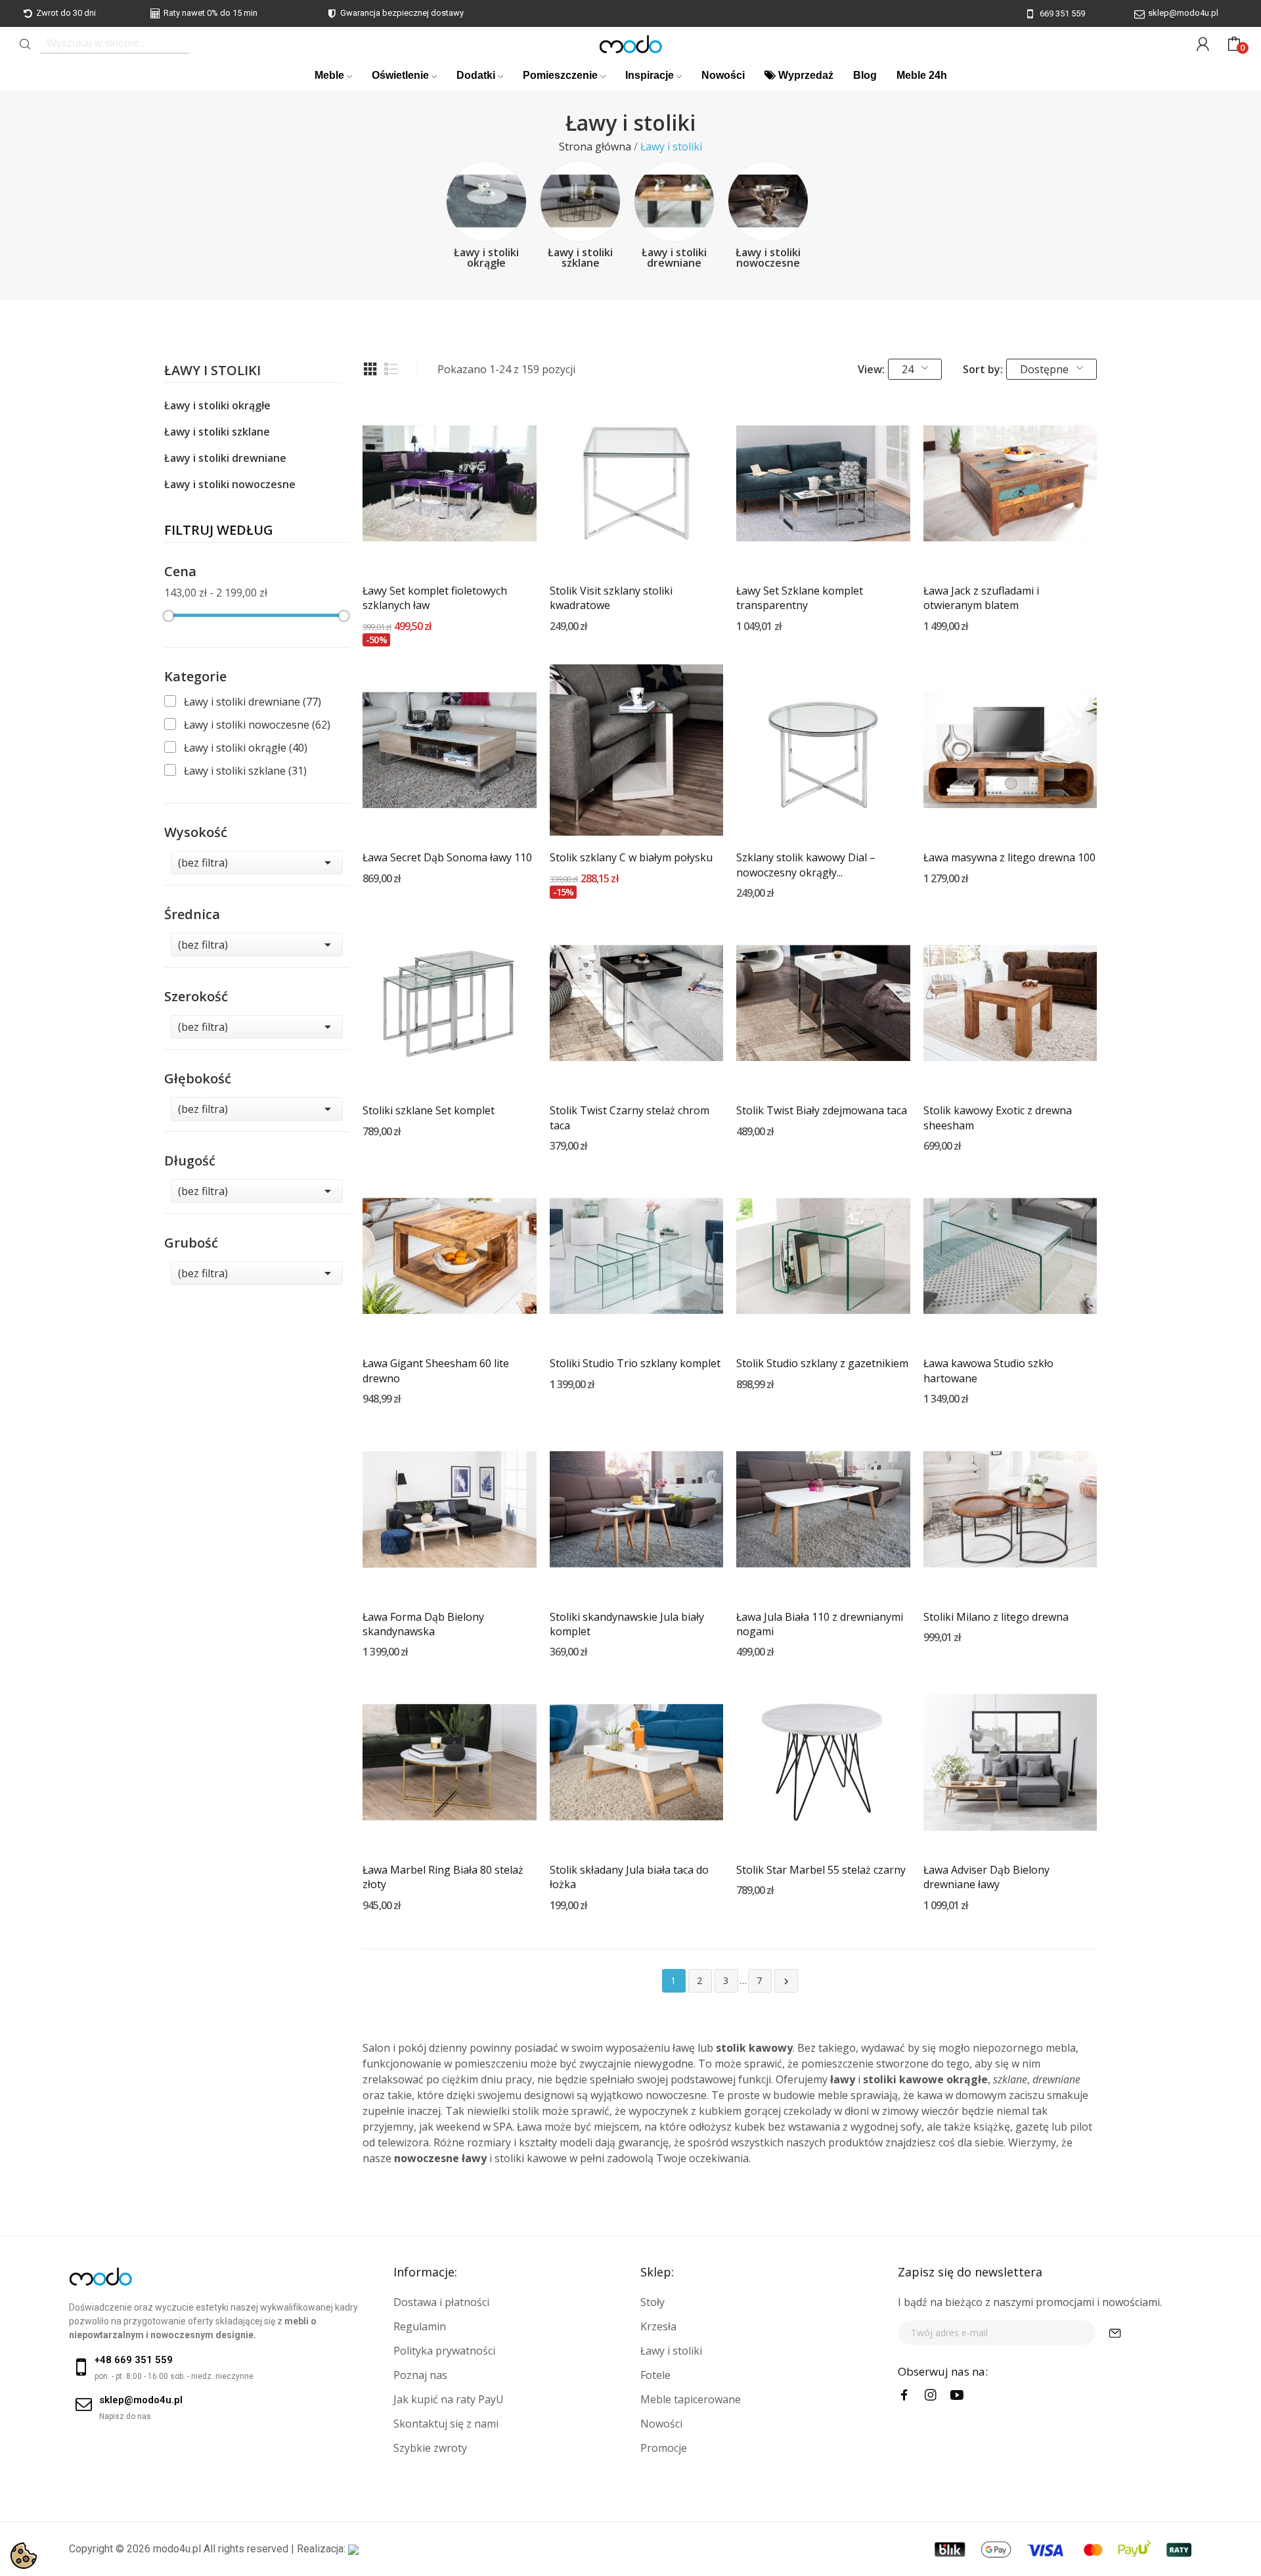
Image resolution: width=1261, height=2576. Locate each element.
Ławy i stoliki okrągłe (486, 258)
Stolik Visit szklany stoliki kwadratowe (611, 598)
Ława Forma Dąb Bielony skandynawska (423, 1624)
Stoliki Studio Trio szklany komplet (635, 1363)
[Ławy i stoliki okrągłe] (486, 201)
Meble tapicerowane (691, 2399)
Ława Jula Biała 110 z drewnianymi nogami (820, 1624)
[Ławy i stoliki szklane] (580, 201)
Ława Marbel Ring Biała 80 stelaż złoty (443, 1877)
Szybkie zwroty (430, 2448)
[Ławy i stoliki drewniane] (674, 201)
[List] (391, 369)
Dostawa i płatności (441, 2302)
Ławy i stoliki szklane (580, 258)
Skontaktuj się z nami (446, 2424)
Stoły (653, 2302)
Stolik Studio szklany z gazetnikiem (822, 1363)
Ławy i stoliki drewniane (674, 258)
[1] (1115, 2333)
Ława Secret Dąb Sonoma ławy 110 (447, 857)
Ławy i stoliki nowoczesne (768, 258)
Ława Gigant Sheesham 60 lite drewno (436, 1370)
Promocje (664, 2448)
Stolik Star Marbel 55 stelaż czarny (821, 1870)
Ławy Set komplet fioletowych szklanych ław (435, 598)
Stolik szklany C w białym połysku (631, 857)
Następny (786, 1981)
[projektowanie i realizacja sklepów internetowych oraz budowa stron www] (353, 2549)
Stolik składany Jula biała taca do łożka (629, 1877)
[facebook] (904, 2395)
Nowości (661, 2424)
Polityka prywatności (444, 2351)
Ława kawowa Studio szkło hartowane (988, 1370)
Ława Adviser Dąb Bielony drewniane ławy (986, 1877)
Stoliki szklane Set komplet (429, 1110)
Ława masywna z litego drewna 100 (1009, 857)
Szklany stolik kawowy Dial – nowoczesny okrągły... (806, 865)
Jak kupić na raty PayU (449, 2399)
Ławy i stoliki (212, 372)
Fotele (655, 2375)
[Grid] (370, 369)
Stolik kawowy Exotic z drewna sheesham (998, 1118)
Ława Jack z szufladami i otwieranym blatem (981, 598)
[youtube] (957, 2395)
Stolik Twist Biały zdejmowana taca (822, 1110)
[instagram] (931, 2395)
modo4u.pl (177, 2549)
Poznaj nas (420, 2375)
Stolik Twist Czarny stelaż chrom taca (630, 1118)
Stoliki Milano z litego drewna (996, 1617)
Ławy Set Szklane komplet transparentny (800, 598)
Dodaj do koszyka (449, 546)
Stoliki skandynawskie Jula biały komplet (627, 1624)
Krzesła (658, 2326)
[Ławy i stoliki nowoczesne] (768, 201)
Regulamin (420, 2326)
